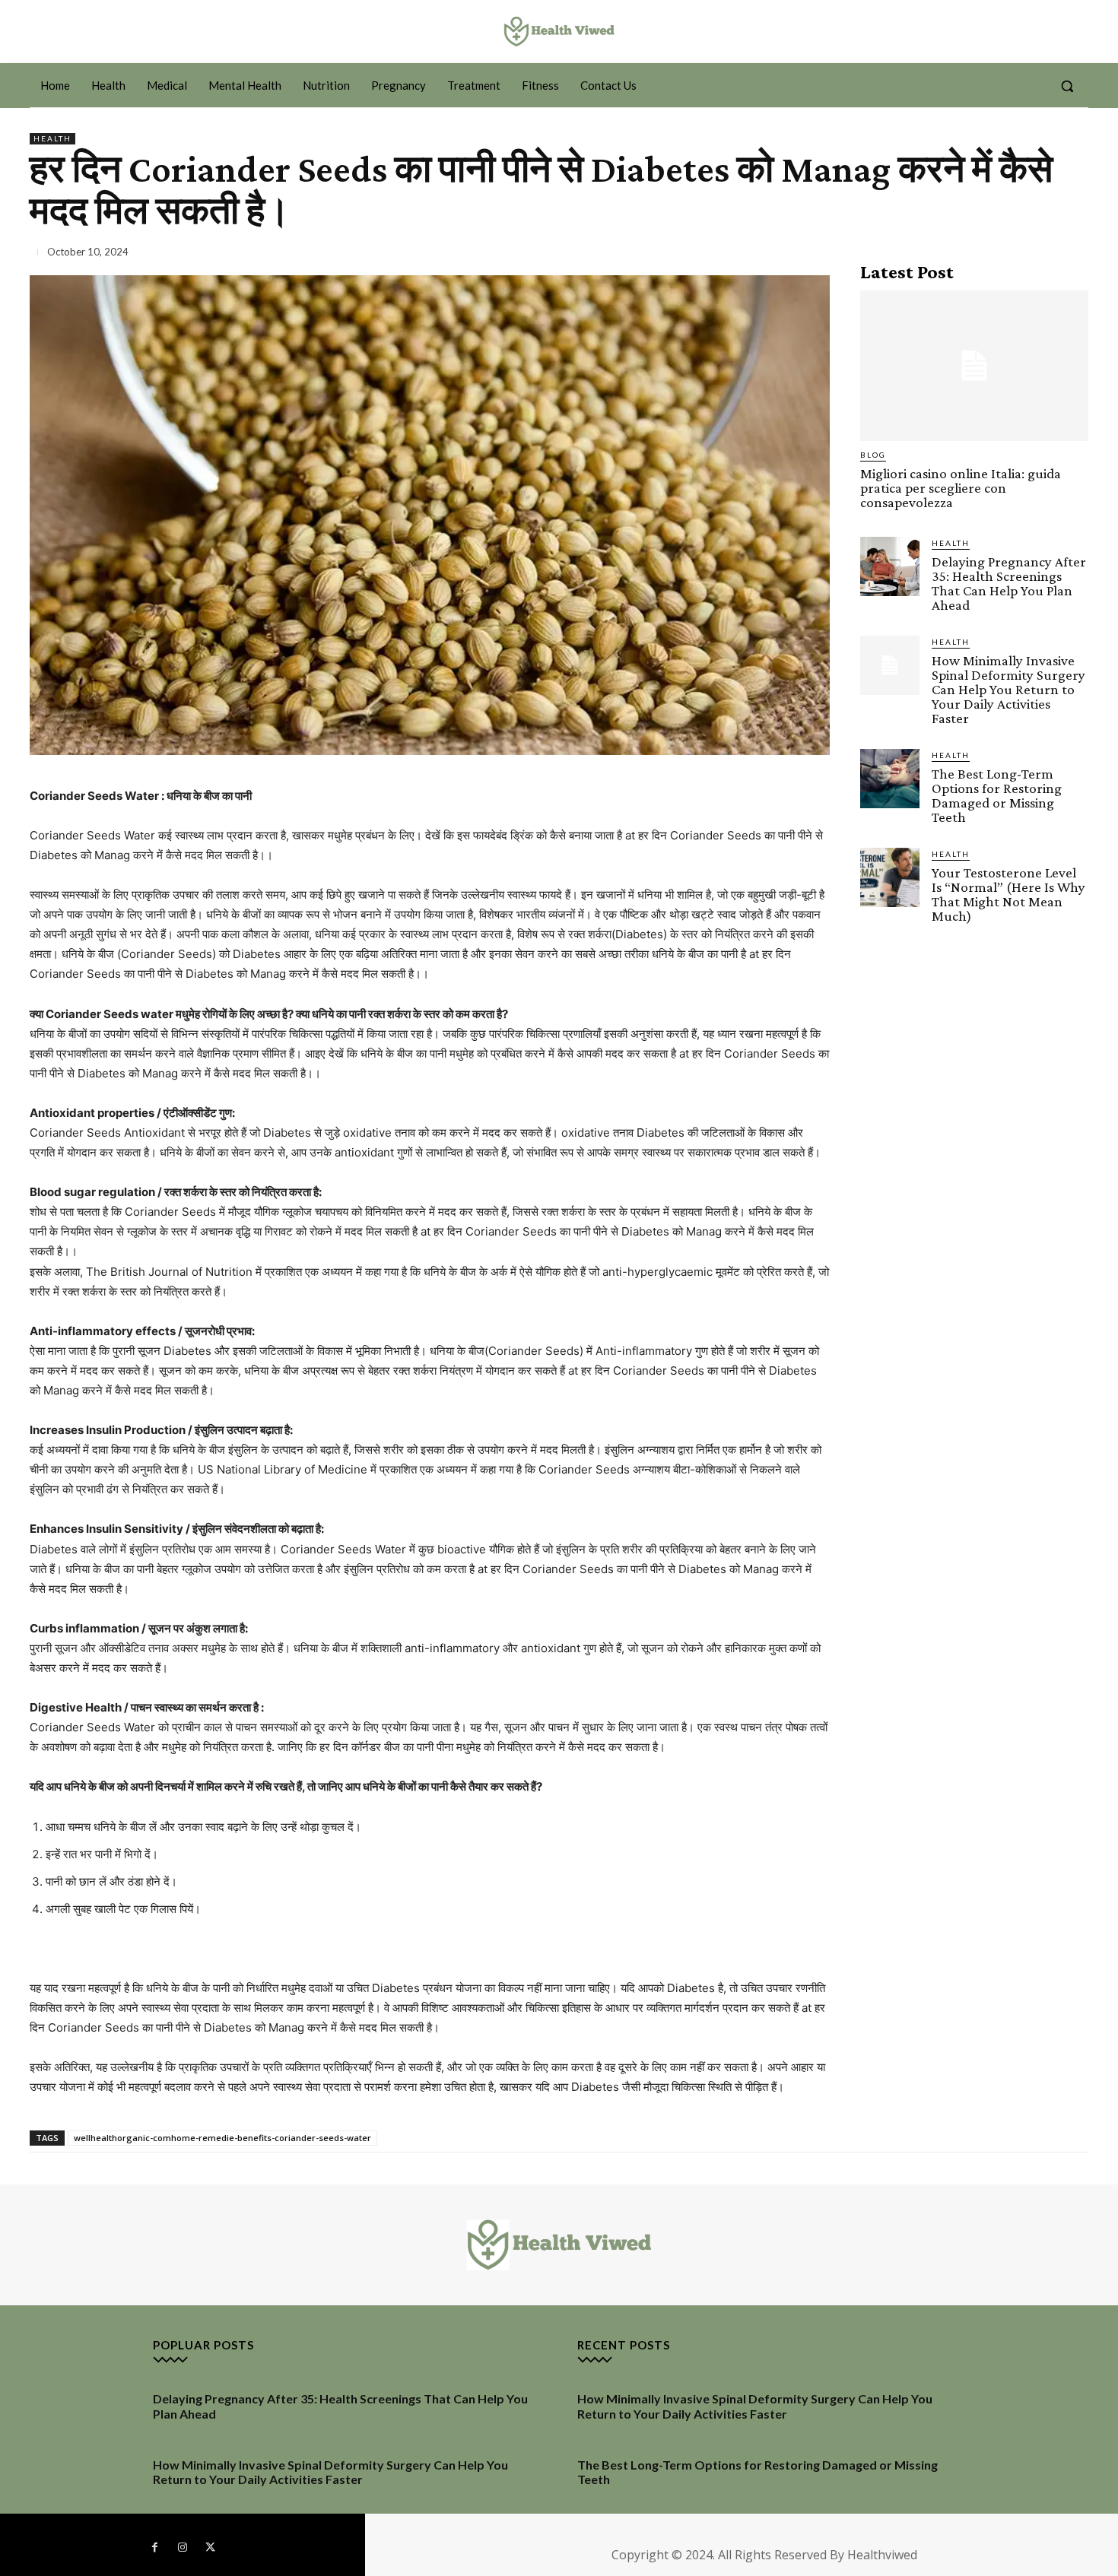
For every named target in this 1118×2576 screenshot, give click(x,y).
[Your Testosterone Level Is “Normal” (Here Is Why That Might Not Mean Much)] (890, 877)
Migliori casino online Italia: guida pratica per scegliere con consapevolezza (961, 488)
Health (52, 138)
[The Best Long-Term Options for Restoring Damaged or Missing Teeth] (890, 779)
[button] (1067, 86)
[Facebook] (154, 2548)
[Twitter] (210, 2548)
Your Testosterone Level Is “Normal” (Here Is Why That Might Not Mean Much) (1008, 894)
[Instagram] (183, 2548)
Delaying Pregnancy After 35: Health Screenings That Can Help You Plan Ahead (1009, 583)
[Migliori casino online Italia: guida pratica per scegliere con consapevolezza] (974, 366)
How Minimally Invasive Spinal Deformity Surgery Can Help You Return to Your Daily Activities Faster (1008, 689)
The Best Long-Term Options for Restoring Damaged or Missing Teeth (997, 795)
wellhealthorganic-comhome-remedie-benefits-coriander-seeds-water (222, 2138)
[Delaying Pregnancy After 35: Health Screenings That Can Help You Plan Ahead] (890, 566)
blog (873, 455)
